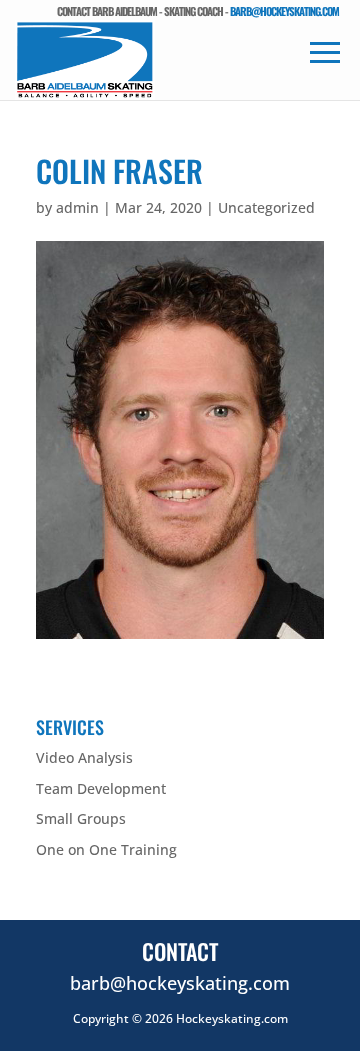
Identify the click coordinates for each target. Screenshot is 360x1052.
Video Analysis (84, 757)
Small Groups (81, 818)
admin (77, 207)
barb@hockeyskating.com (284, 11)
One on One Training (106, 849)
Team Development (101, 788)
